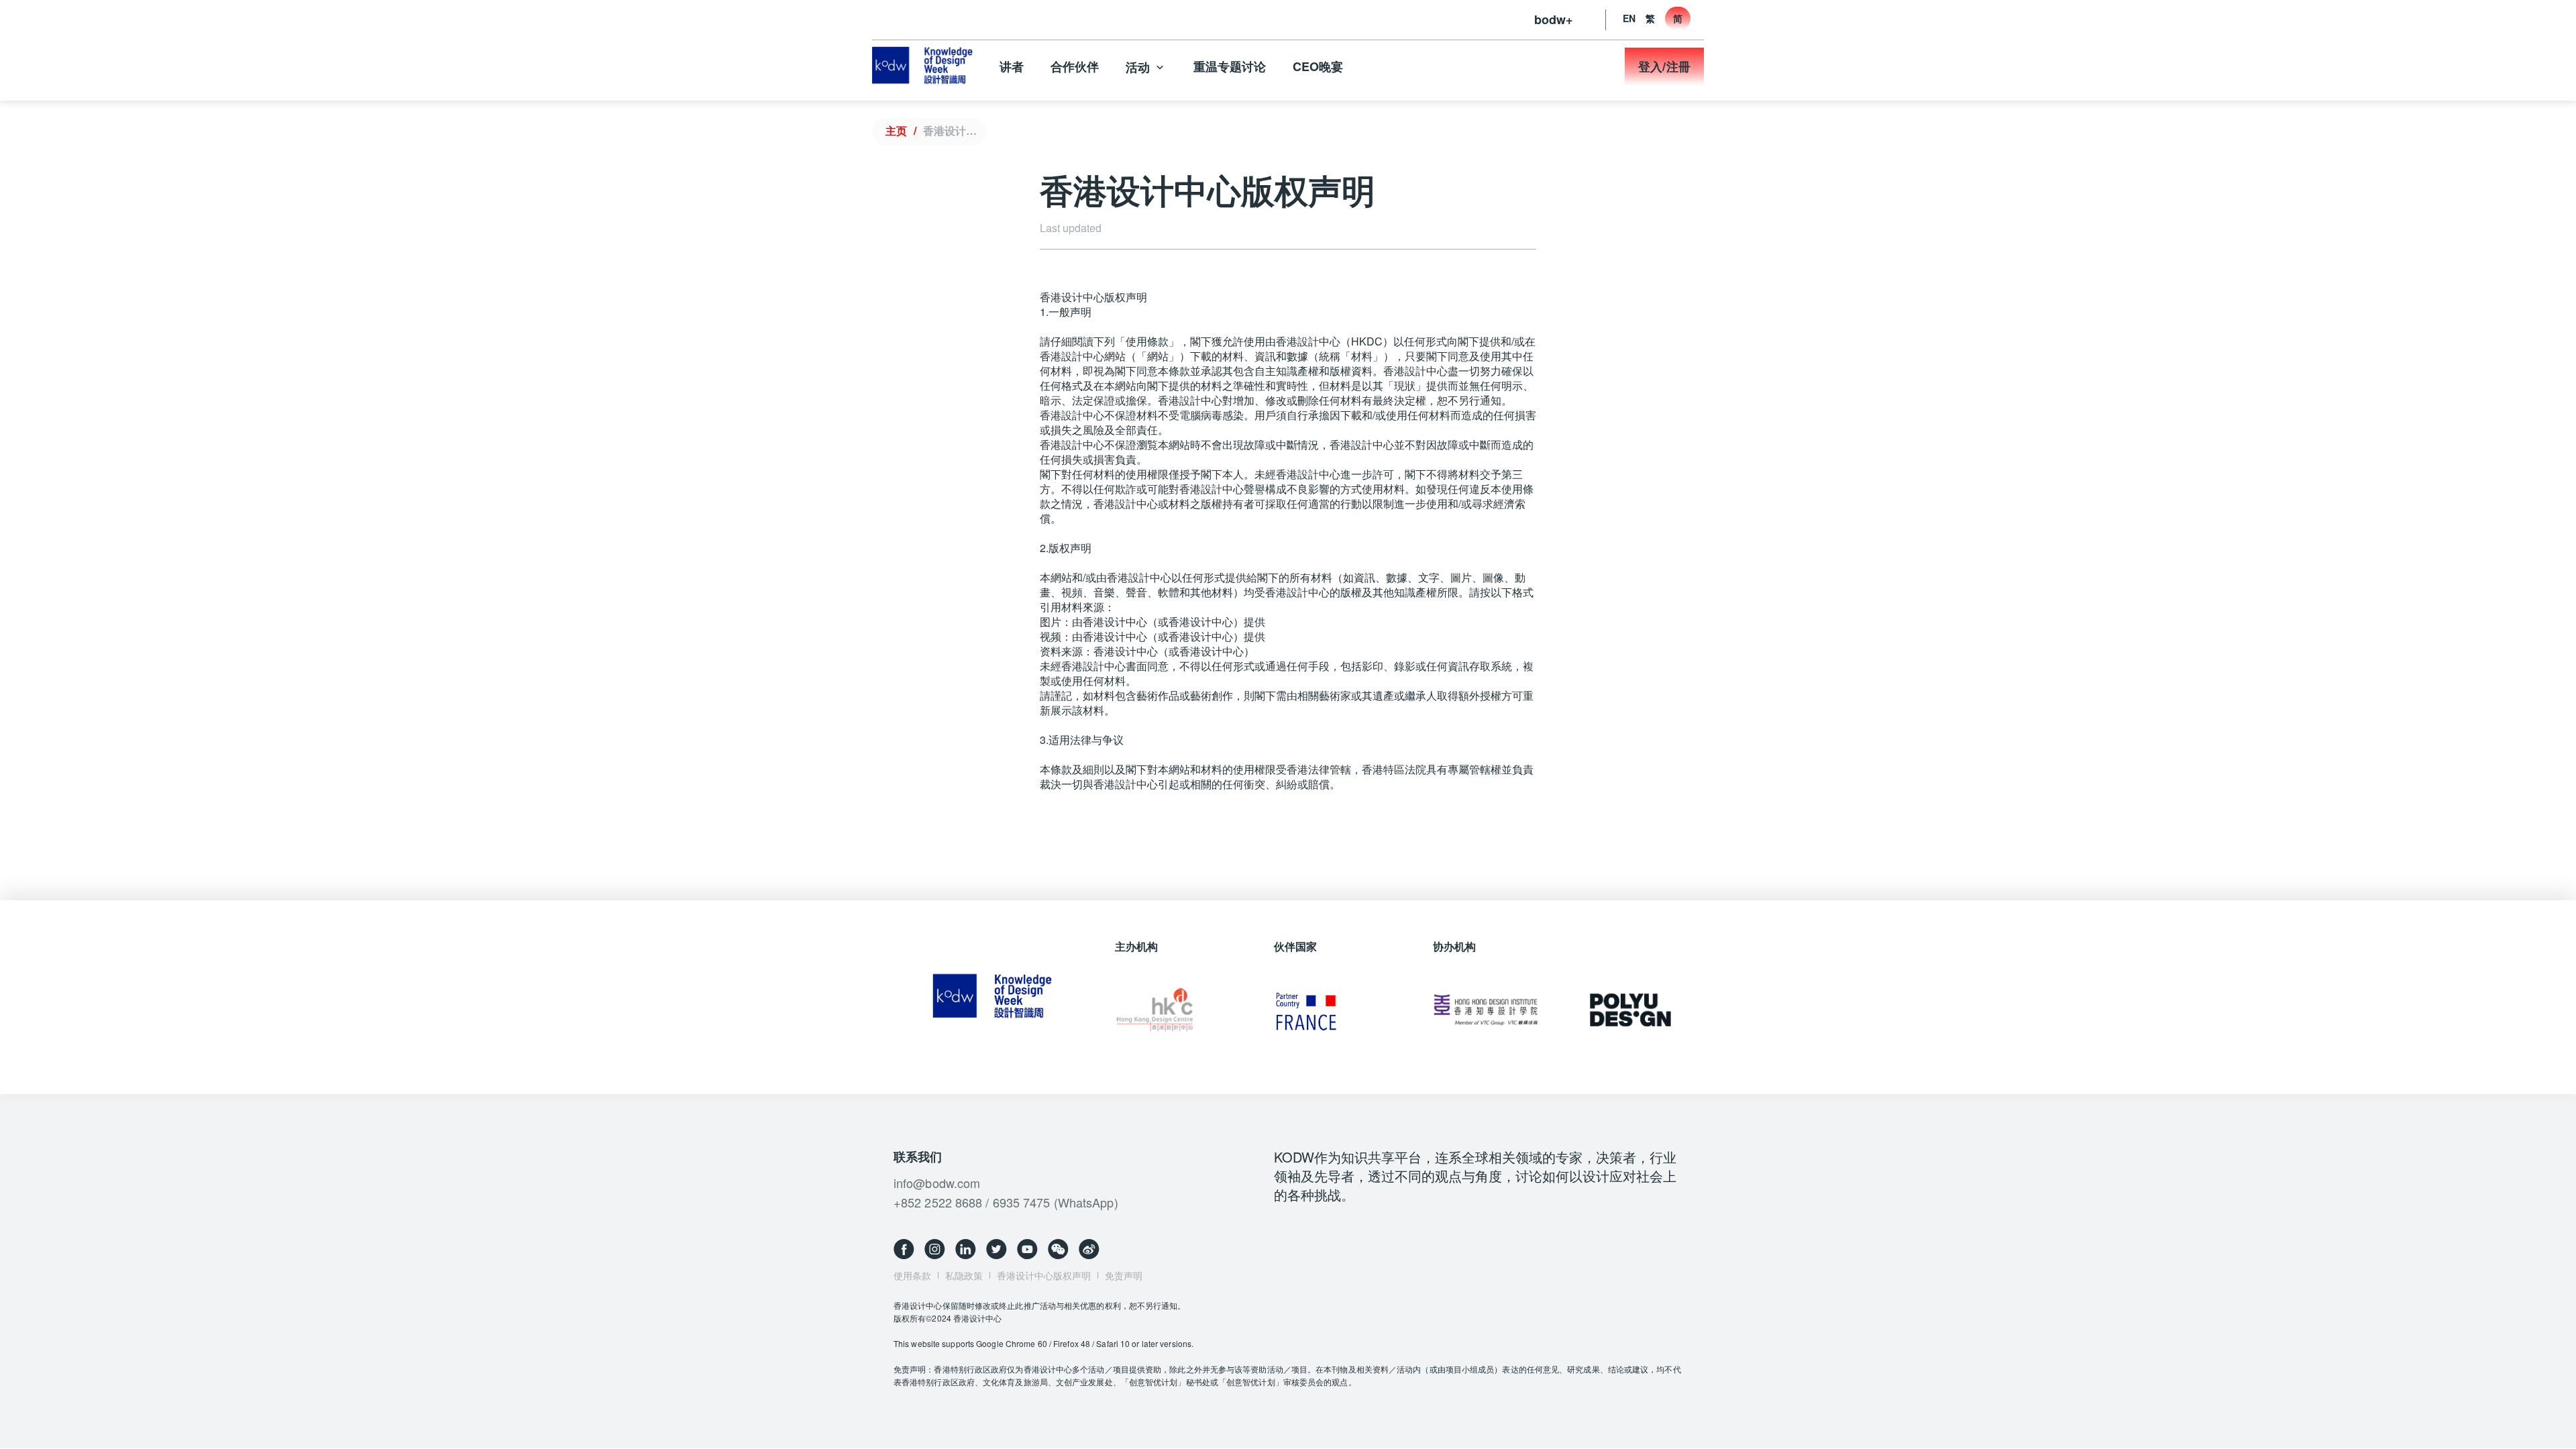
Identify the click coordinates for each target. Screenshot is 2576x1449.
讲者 (1012, 66)
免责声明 (1124, 1275)
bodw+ (1554, 19)
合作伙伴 (1075, 66)
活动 (1138, 67)
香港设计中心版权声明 (952, 130)
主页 (896, 130)
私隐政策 (964, 1275)
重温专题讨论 (1230, 66)
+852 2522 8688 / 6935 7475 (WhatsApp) (1006, 1202)
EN (1629, 18)
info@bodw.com (937, 1183)
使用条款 (912, 1275)
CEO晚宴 (1318, 66)
